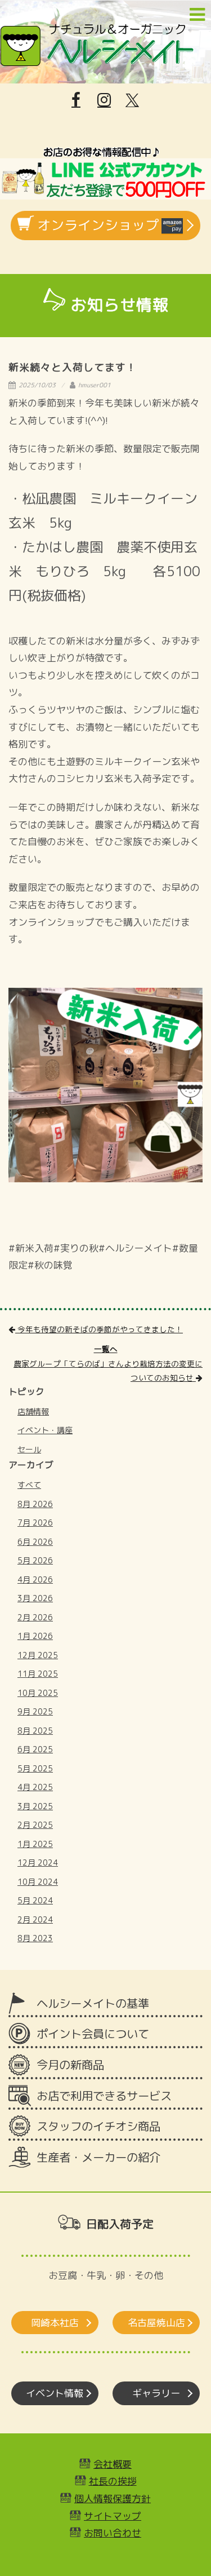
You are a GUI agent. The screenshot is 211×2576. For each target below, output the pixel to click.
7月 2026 (35, 1523)
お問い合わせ (113, 2533)
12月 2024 (38, 1863)
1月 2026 (35, 1636)
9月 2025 (35, 1711)
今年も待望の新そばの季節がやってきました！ (99, 1329)
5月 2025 (35, 1768)
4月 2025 (35, 1787)
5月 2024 (35, 1900)
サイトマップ (113, 2516)
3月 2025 (35, 1806)
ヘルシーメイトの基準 (93, 2003)
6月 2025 (35, 1749)
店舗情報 (33, 1411)
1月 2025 (35, 1844)
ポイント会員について (93, 2034)
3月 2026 (35, 1598)
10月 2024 (38, 1882)
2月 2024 (35, 1919)
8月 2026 (35, 1504)
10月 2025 (38, 1693)
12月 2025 (38, 1655)
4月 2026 (35, 1579)
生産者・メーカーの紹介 (98, 2157)
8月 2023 (35, 1938)
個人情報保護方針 (113, 2498)
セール (29, 1449)
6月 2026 (35, 1542)
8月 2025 (35, 1731)
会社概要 (113, 2464)
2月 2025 (35, 1825)
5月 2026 (35, 1560)
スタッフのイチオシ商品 (98, 2126)
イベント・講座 (45, 1430)
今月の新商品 (70, 2065)
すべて (29, 1485)
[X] (132, 100)
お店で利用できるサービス (104, 2096)
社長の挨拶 (113, 2481)
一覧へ (106, 1349)
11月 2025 (38, 1674)
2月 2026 (35, 1617)
